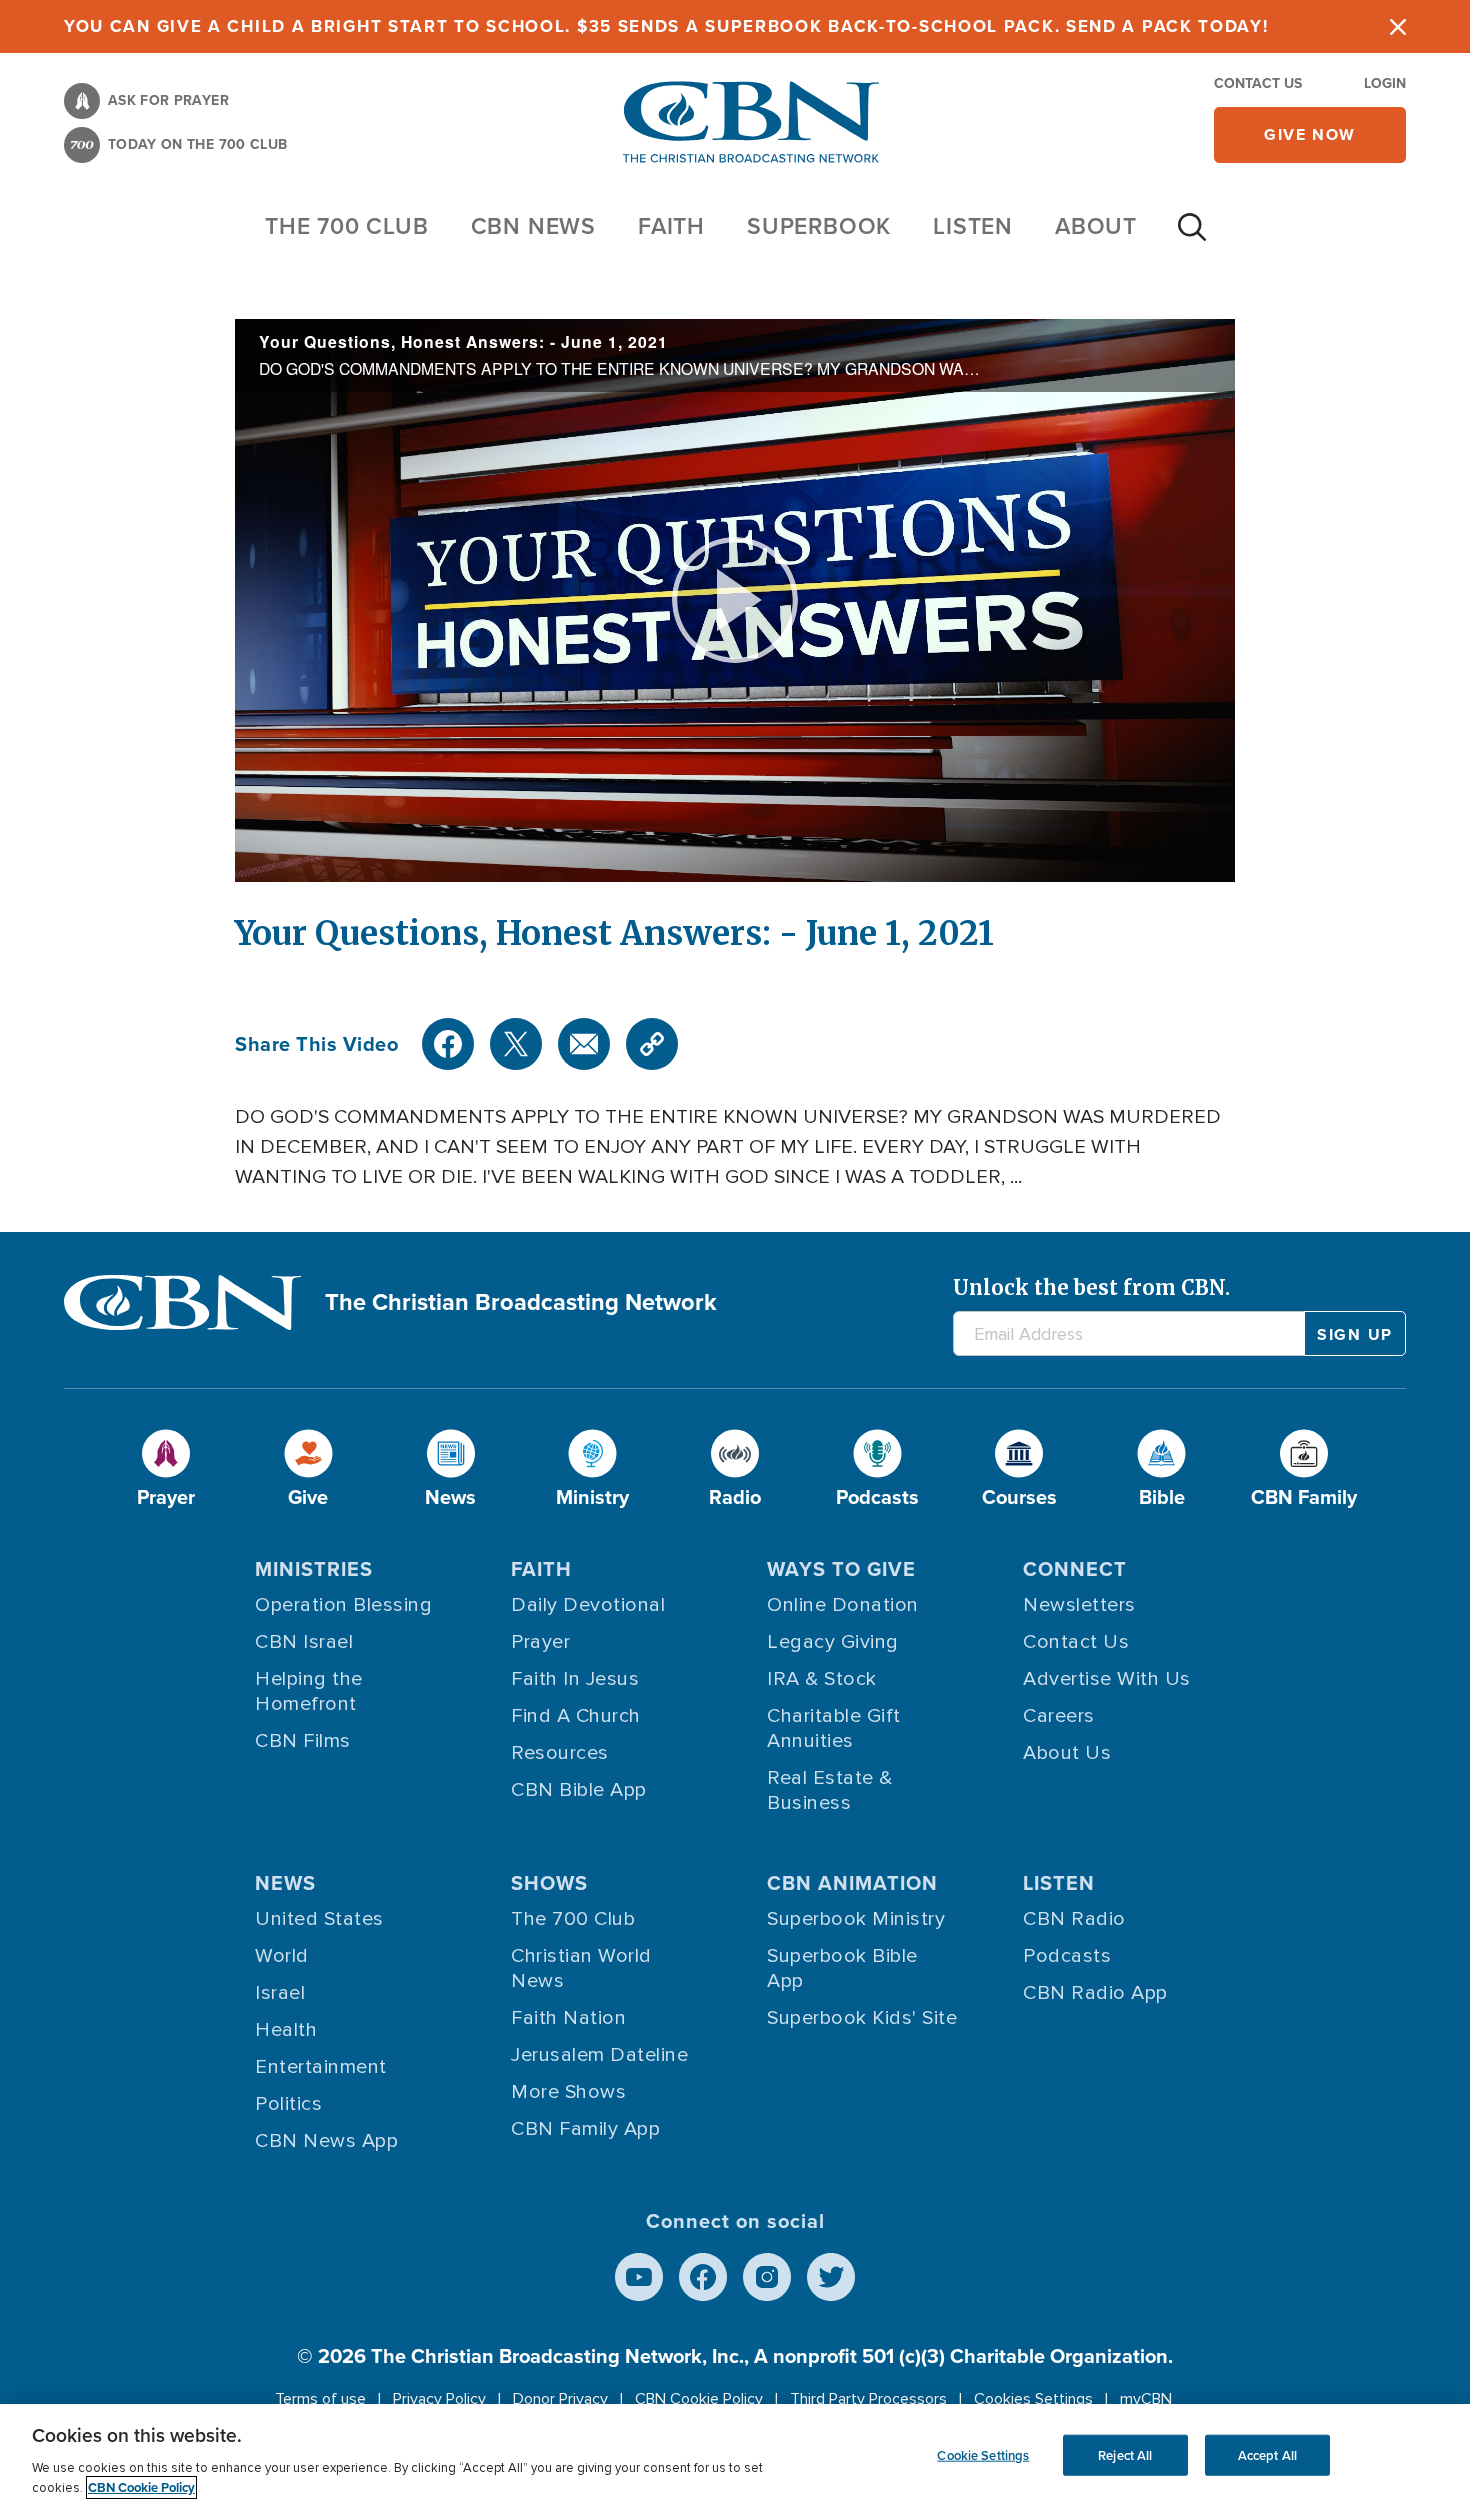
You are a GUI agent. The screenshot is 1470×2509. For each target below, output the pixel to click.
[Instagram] (767, 2277)
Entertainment (321, 2067)
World (282, 1956)
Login (1385, 83)
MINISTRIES (314, 1569)
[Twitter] (516, 1044)
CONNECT (1075, 1569)
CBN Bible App (579, 1790)
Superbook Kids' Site (862, 2018)
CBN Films (303, 1741)
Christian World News (581, 1968)
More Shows (568, 2092)
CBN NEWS (533, 226)
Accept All (1267, 2454)
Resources (560, 1753)
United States (319, 1919)
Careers (1059, 1716)
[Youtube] (639, 2277)
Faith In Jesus (575, 1679)
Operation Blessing (343, 1605)
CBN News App (326, 2141)
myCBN (1146, 2399)
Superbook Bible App (842, 1968)
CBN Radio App (1095, 1993)
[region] (735, 2456)
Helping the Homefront (309, 1691)
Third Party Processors (868, 2399)
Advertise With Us (1107, 1679)
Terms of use (320, 2399)
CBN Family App (585, 2129)
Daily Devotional (588, 1605)
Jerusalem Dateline (599, 2055)
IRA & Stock (822, 1679)
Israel (280, 1993)
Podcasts (1067, 1956)
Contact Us (1258, 83)
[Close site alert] (1398, 26)
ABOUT (1096, 226)
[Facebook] (448, 1044)
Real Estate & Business (830, 1790)
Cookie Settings (983, 2454)
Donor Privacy (560, 2399)
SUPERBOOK (819, 226)
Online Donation (843, 1605)
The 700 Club (347, 226)
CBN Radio (1074, 1919)
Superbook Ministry (856, 1919)
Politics (288, 2104)
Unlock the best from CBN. (1091, 1287)
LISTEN (973, 226)
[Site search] (1192, 237)
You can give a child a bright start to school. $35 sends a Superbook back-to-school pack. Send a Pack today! (666, 26)
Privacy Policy (439, 2399)
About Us (1067, 1753)
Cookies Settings (1033, 2399)
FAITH (671, 226)
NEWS (285, 1883)
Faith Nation (568, 2018)
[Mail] (584, 1044)
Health (286, 2030)
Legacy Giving (833, 1642)
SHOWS (549, 1883)
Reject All (1125, 2454)
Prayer (540, 1642)
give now (1310, 134)
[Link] (652, 1044)
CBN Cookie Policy (699, 2399)
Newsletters (1079, 1605)
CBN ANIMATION (852, 1883)
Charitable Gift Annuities (834, 1728)
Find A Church (576, 1716)
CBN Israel (304, 1642)
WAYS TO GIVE (841, 1569)
